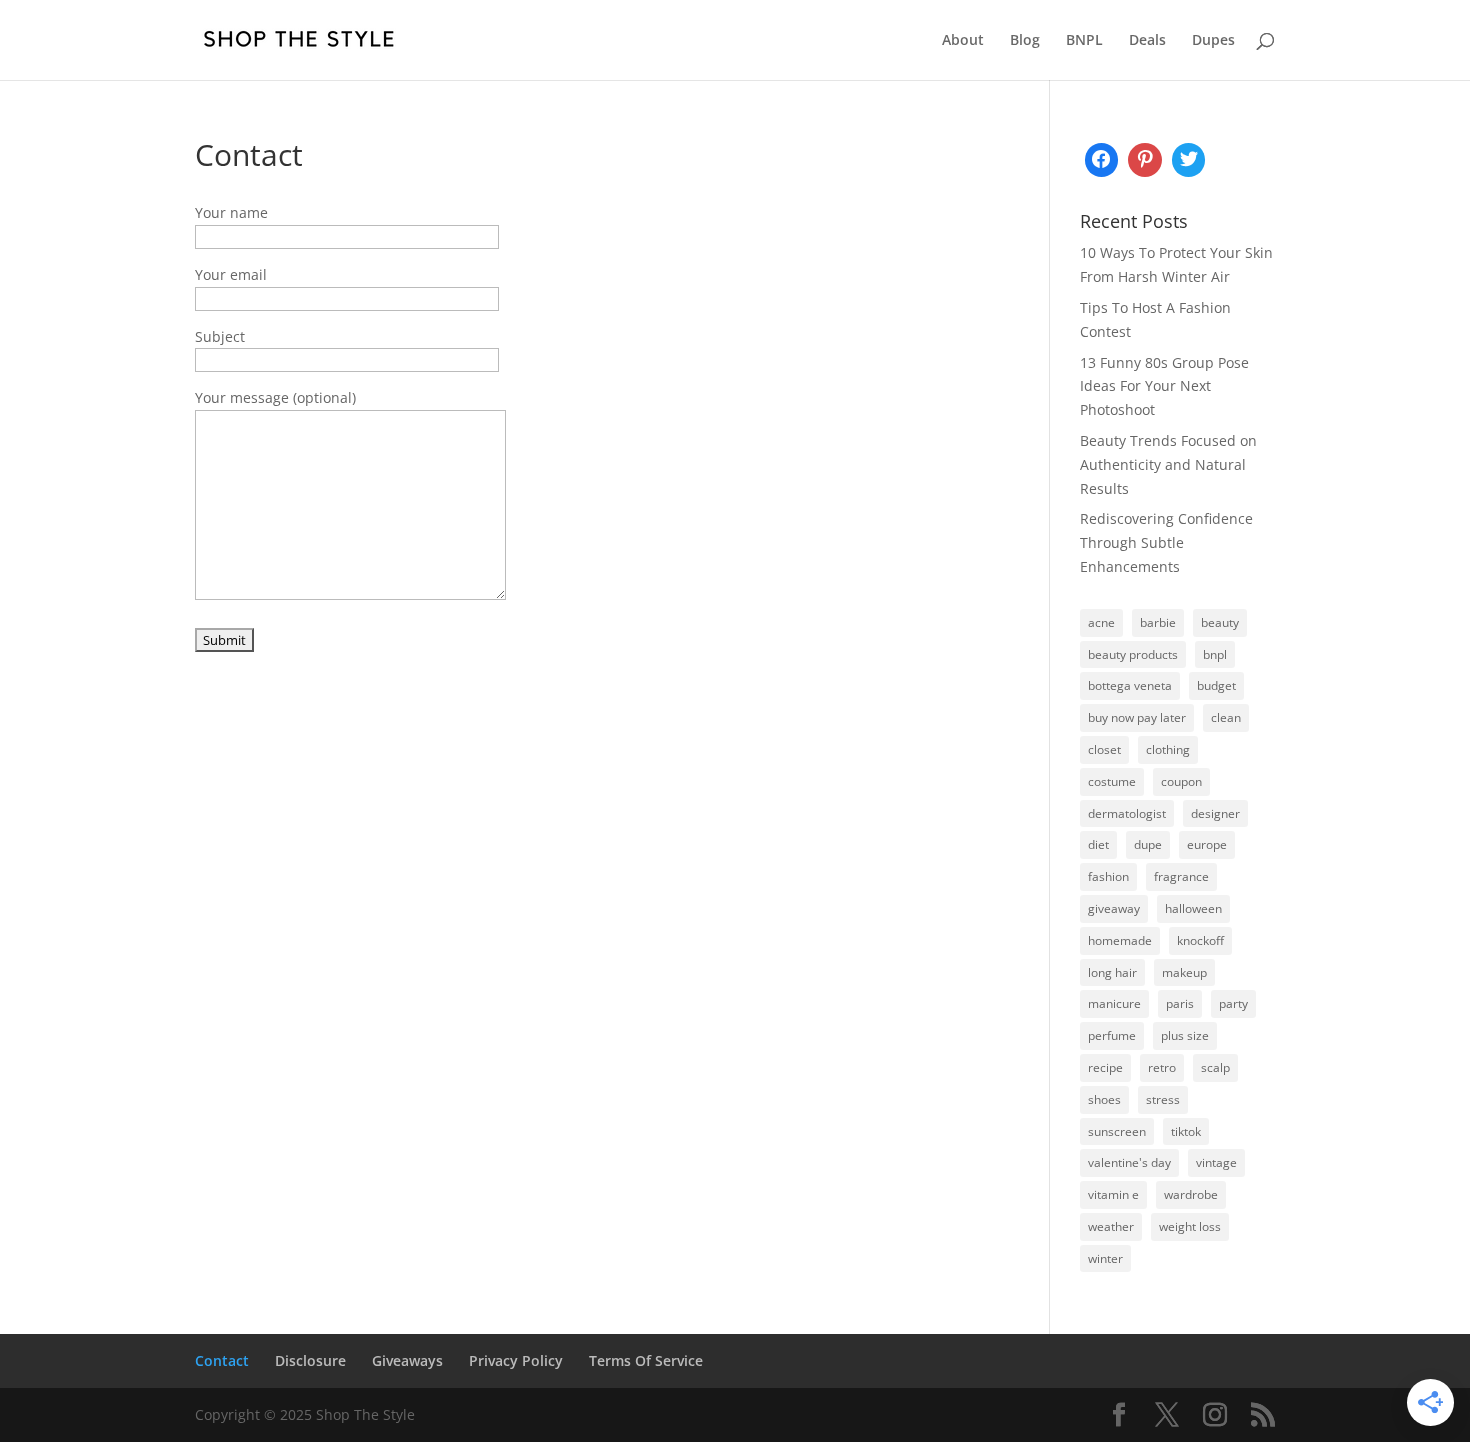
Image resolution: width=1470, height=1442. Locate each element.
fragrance (1181, 876)
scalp (1215, 1067)
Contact (222, 1360)
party (1233, 1003)
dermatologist (1127, 813)
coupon (1181, 781)
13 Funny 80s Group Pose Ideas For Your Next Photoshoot (1164, 386)
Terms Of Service (646, 1360)
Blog (1025, 41)
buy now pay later (1137, 717)
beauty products (1133, 654)
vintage (1216, 1162)
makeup (1184, 972)
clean (1226, 717)
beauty (1220, 622)
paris (1180, 1003)
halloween (1193, 908)
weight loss (1190, 1226)
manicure (1114, 1003)
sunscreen (1117, 1131)
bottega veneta (1130, 685)
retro (1162, 1067)
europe (1207, 844)
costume (1112, 781)
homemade (1120, 940)
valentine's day (1129, 1162)
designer (1215, 813)
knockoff (1200, 940)
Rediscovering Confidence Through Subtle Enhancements (1166, 542)
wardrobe (1191, 1194)
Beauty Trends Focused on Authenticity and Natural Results (1168, 464)
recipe (1105, 1067)
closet (1104, 749)
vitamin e (1113, 1194)
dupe (1148, 844)
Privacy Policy (516, 1360)
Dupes (1213, 41)
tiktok (1186, 1131)
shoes (1104, 1099)
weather (1111, 1226)
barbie (1158, 622)
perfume (1112, 1035)
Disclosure (310, 1360)
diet (1098, 844)
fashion (1108, 876)
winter (1105, 1258)
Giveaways (407, 1360)
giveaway (1114, 908)
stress (1163, 1099)
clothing (1168, 749)
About (963, 41)
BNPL (1084, 41)
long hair (1112, 972)
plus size (1185, 1035)
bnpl (1215, 654)
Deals (1147, 41)
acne (1101, 622)
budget (1216, 685)
